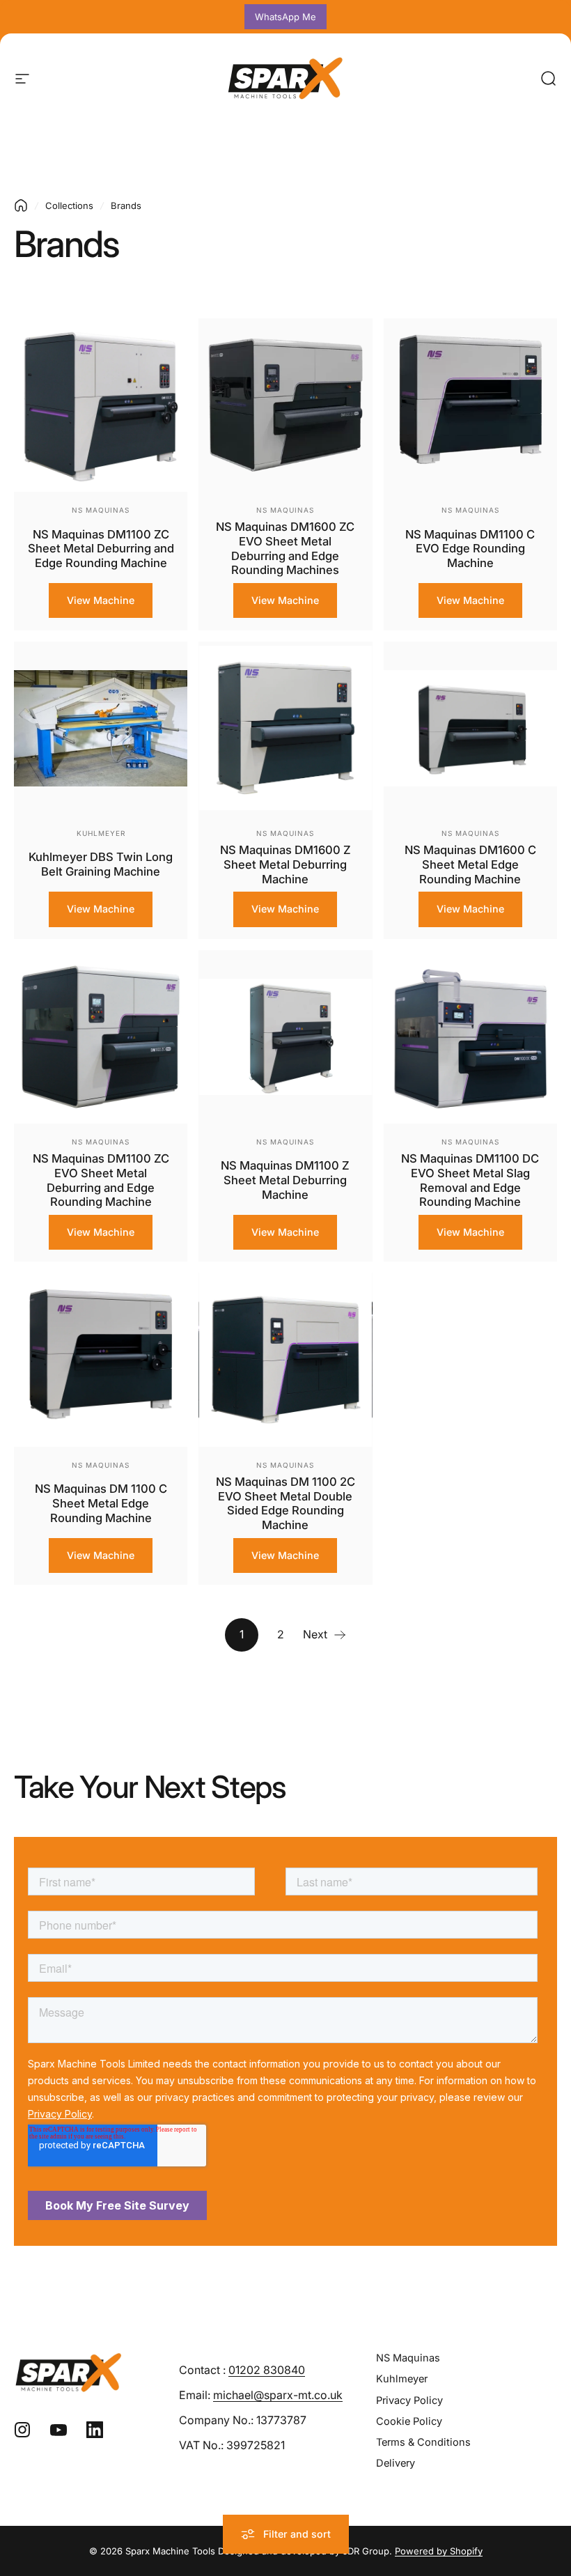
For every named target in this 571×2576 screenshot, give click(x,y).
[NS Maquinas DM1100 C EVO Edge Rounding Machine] (470, 405)
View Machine (101, 600)
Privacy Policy (409, 2400)
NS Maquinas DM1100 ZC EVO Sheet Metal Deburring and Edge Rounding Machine (101, 1180)
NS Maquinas (101, 510)
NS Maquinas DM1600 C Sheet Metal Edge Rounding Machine (470, 864)
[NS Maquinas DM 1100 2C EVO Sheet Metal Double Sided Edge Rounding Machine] (285, 1359)
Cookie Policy (409, 2421)
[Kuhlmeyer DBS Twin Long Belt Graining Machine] (101, 728)
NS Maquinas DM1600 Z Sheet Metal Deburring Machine (285, 864)
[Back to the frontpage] (21, 205)
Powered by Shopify (439, 2551)
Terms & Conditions (423, 2442)
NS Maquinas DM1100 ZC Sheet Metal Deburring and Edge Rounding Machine (101, 549)
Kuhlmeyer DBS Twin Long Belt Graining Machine (101, 864)
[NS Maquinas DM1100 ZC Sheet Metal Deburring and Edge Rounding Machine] (101, 405)
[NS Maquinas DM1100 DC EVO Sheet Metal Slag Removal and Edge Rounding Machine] (470, 1037)
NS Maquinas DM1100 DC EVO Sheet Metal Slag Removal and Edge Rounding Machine (470, 1180)
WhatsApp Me (285, 17)
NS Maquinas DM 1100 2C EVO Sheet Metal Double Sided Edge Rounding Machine (285, 1503)
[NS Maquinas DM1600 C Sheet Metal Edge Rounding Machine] (470, 728)
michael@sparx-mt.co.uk (278, 2395)
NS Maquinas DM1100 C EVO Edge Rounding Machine (470, 549)
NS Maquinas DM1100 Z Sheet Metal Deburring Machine (285, 1180)
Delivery (396, 2463)
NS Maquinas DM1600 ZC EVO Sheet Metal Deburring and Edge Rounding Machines (285, 548)
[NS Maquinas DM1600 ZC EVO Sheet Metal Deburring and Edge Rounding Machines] (285, 405)
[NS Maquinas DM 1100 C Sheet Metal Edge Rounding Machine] (101, 1359)
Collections (69, 205)
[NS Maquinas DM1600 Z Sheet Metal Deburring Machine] (285, 728)
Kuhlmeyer (101, 833)
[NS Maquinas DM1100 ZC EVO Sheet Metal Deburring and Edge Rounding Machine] (101, 1037)
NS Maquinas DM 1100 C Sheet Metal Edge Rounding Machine (101, 1503)
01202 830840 (267, 2370)
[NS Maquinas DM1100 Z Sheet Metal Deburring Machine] (285, 1037)
